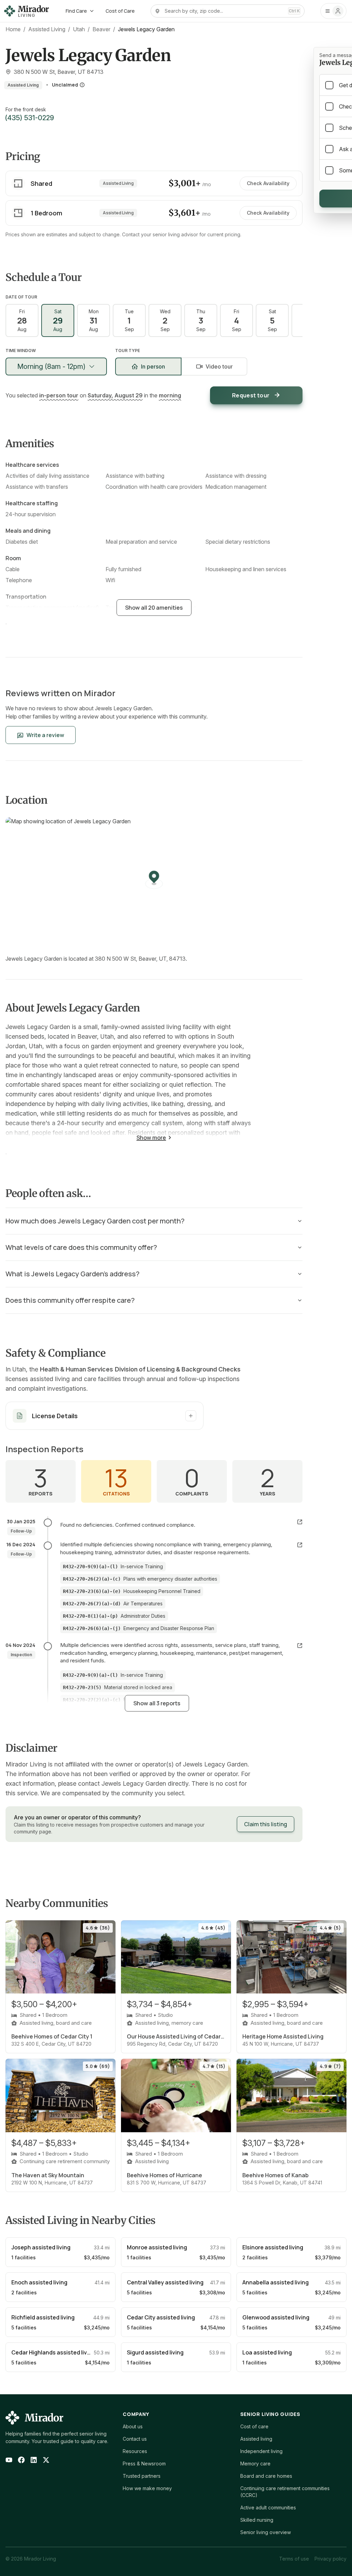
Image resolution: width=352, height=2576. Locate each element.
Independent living (261, 2451)
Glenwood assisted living (276, 2317)
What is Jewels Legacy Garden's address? (73, 1274)
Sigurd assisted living (155, 2352)
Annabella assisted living (276, 2282)
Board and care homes (266, 2476)
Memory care (255, 2464)
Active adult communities (268, 2507)
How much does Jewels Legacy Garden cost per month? (95, 1221)
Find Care (76, 11)
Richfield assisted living (43, 2317)
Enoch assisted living (39, 2282)
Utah (79, 29)
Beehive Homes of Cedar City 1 (52, 2036)
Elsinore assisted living (273, 2247)
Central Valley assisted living (165, 2282)
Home (13, 29)
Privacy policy (331, 2559)
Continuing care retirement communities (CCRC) (285, 2492)
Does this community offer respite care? (70, 1300)
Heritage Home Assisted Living (283, 2036)
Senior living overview (266, 2532)
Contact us (135, 2439)
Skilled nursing (257, 2520)
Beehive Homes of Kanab (276, 2175)
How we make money (147, 2488)
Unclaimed (65, 85)
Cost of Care (120, 11)
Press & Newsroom (144, 2464)
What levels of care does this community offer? (81, 1247)
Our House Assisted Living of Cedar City (176, 2036)
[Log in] (333, 11)
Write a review (45, 735)
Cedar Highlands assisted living (53, 2352)
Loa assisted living (267, 2352)
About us (133, 2426)
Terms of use (294, 2559)
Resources (135, 2451)
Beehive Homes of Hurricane (164, 2175)
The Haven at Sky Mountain (48, 2175)
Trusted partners (142, 2476)
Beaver (101, 29)
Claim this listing (266, 1824)
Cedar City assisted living (161, 2317)
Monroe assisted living (157, 2247)
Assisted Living (47, 29)
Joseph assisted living (41, 2247)
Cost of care (254, 2426)
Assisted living (256, 2439)
